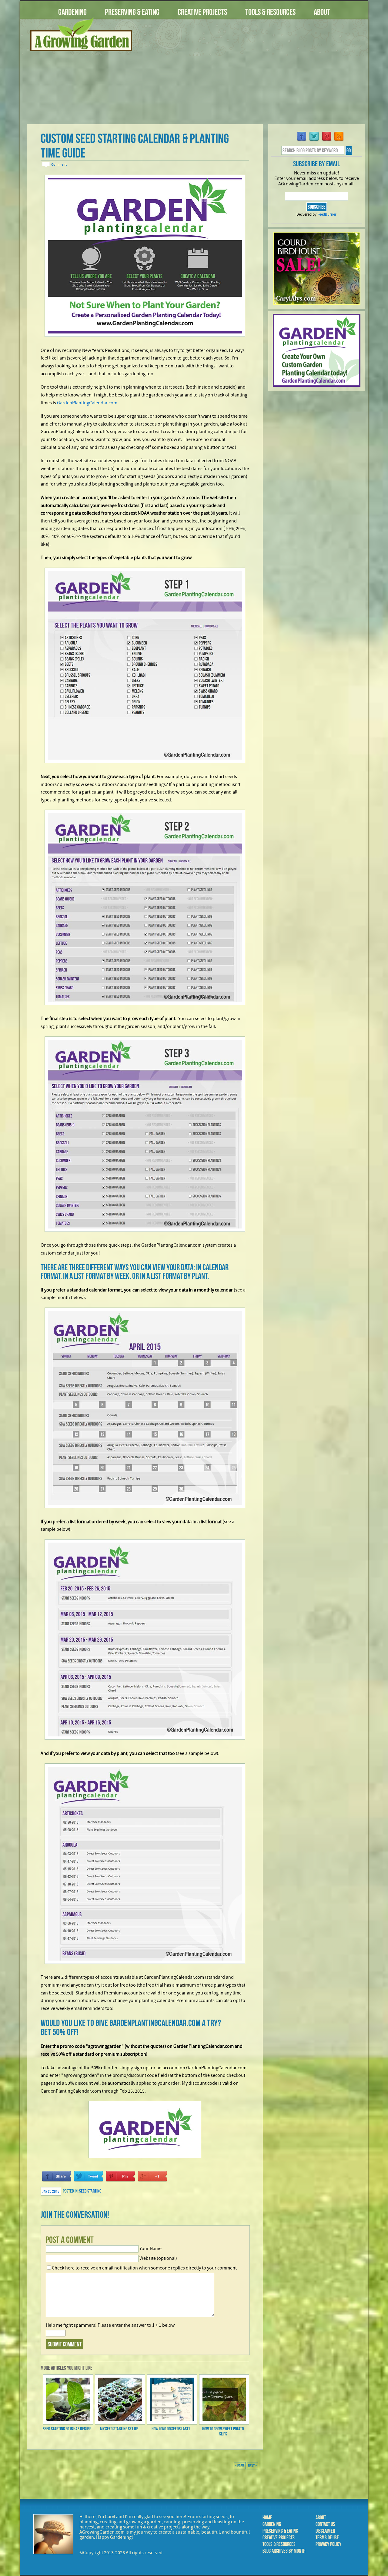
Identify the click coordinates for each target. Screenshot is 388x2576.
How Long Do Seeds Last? (171, 2429)
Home (267, 2518)
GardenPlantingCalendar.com (87, 403)
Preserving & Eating (132, 12)
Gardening (72, 12)
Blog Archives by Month (284, 2551)
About (322, 12)
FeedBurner (327, 214)
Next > (253, 2466)
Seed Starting (90, 2191)
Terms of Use (327, 2538)
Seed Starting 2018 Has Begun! (67, 2429)
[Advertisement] (253, 75)
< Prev (240, 2466)
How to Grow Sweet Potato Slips (223, 2431)
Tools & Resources (270, 12)
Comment (59, 164)
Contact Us (325, 2524)
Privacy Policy (328, 2544)
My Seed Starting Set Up (119, 2429)
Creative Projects (202, 12)
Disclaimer (325, 2531)
